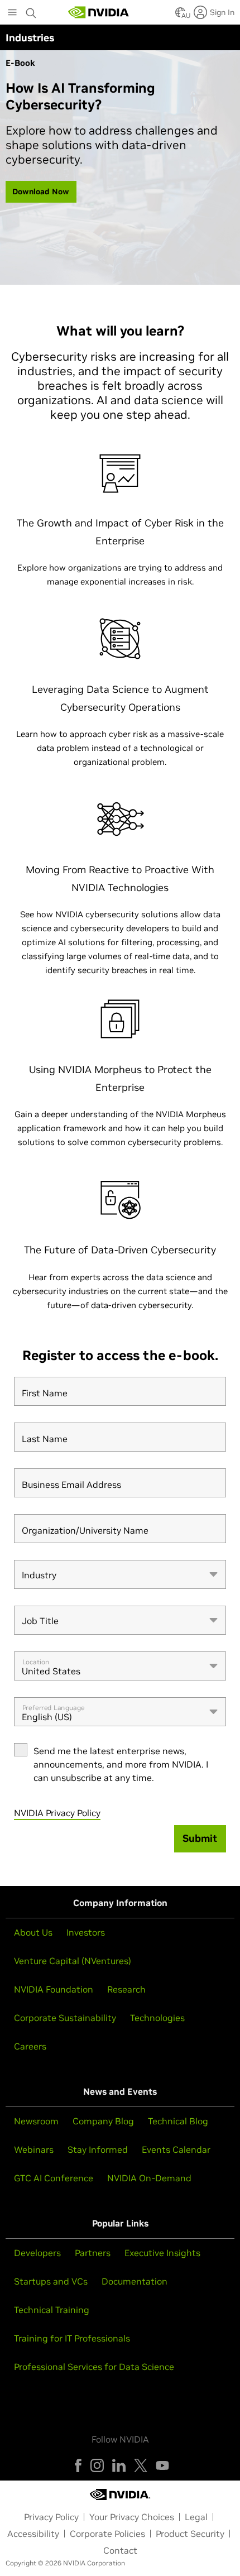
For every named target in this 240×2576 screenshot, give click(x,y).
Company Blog (103, 2121)
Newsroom (36, 2121)
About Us (33, 1932)
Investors (86, 1932)
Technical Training (52, 2310)
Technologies (157, 2018)
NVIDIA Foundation (54, 1989)
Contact (120, 2550)
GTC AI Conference (54, 2178)
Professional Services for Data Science (94, 2367)
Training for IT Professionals (72, 2338)
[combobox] (120, 1574)
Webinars (34, 2149)
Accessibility (33, 2534)
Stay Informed (98, 2149)
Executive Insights (162, 2253)
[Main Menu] (12, 13)
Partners (93, 2253)
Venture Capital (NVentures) (73, 1961)
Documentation (135, 2281)
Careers (30, 2046)
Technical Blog (178, 2121)
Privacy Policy (51, 2517)
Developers (37, 2253)
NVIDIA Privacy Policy (57, 1813)
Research (126, 1989)
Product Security (190, 2534)
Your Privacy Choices (132, 2517)
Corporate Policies (107, 2534)
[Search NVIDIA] (31, 10)
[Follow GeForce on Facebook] (78, 2465)
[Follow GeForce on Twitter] (141, 2465)
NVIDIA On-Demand (149, 2178)
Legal (196, 2517)
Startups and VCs (51, 2281)
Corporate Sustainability (65, 2018)
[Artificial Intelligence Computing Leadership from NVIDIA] (99, 12)
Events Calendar (176, 2149)
